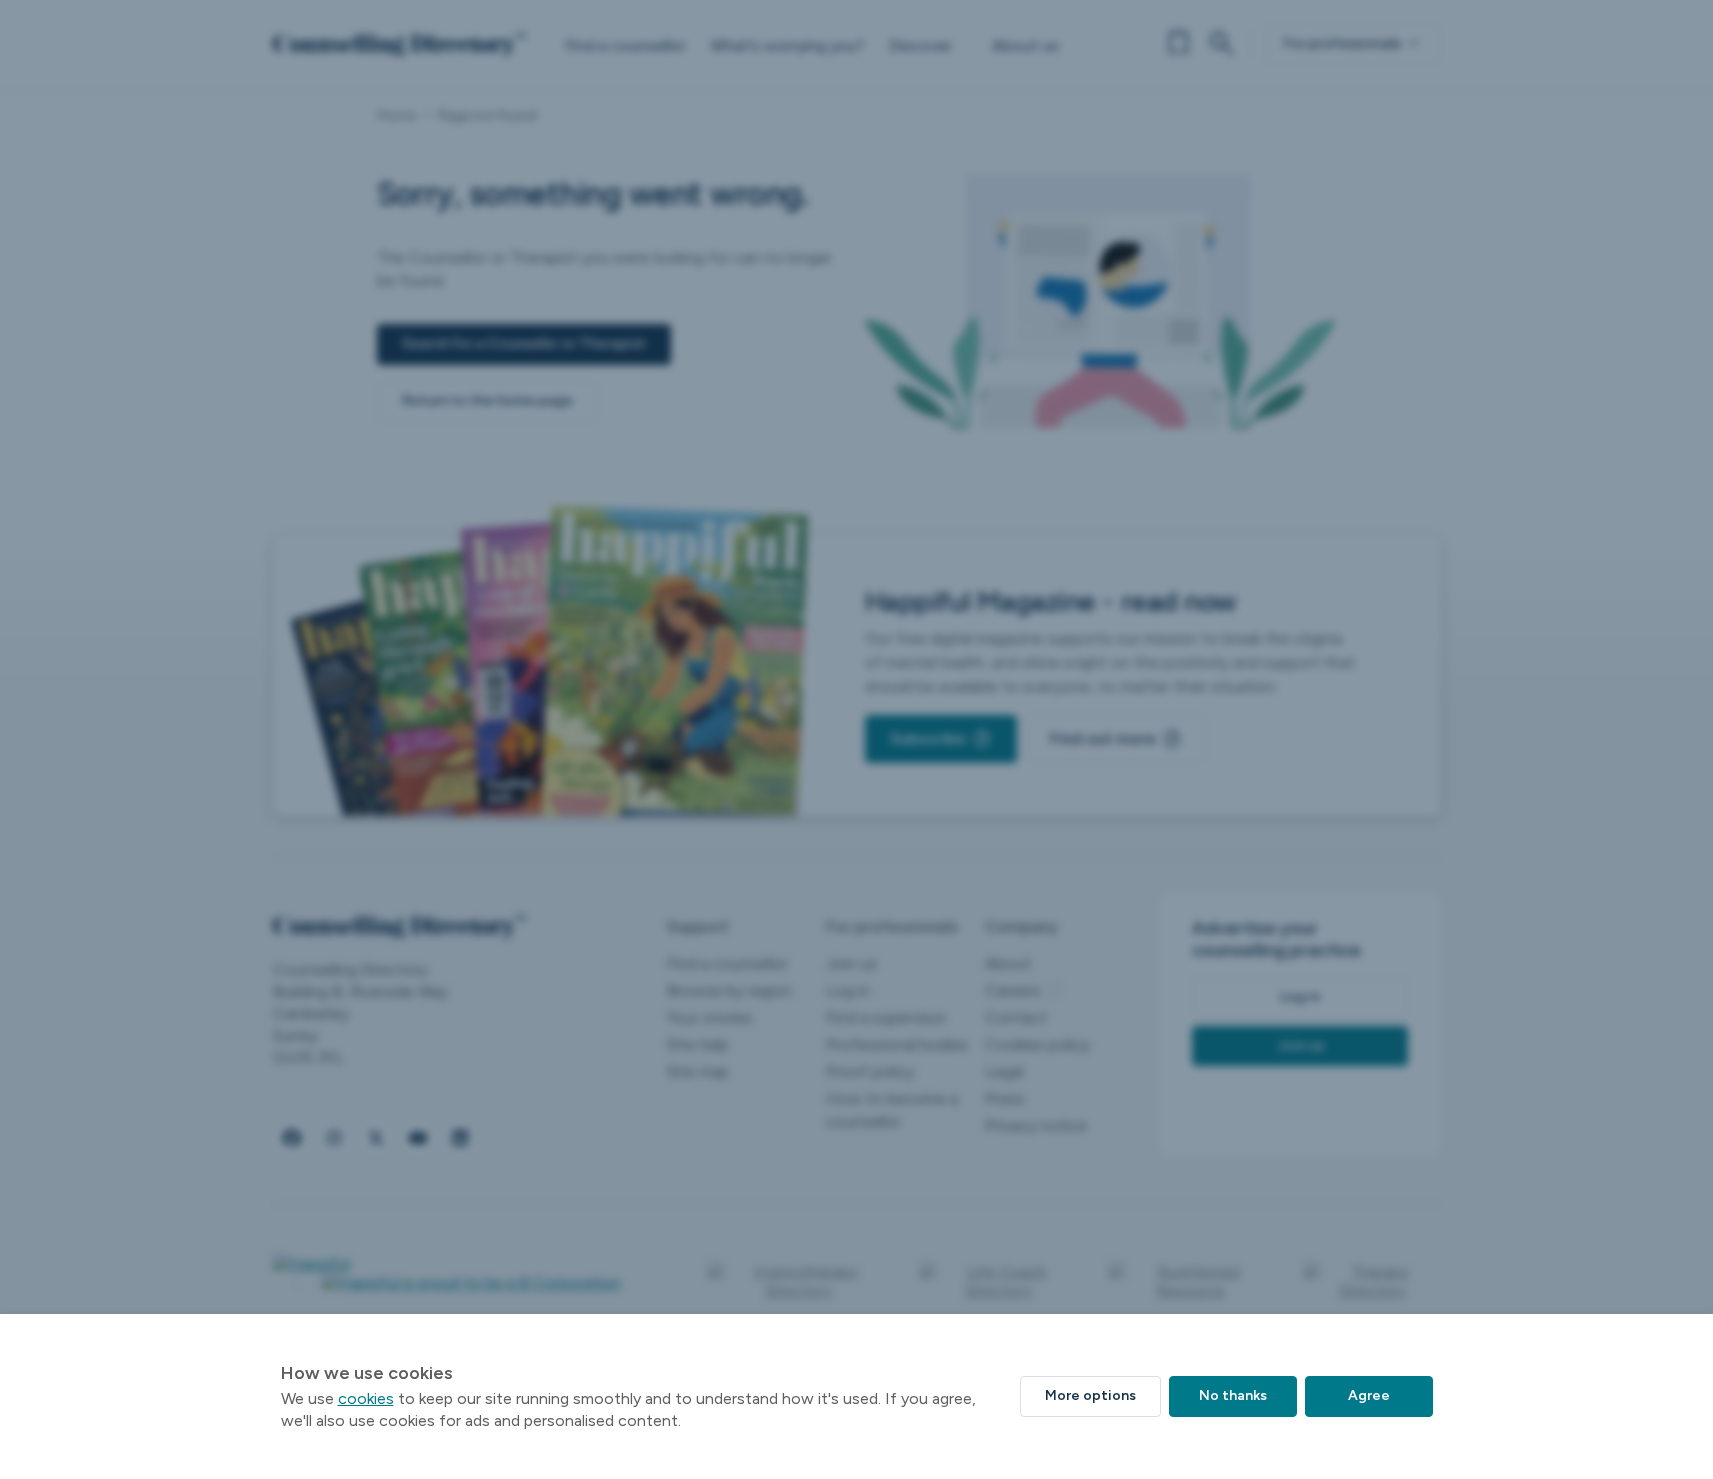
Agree (1369, 1395)
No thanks (1233, 1395)
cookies (366, 1398)
